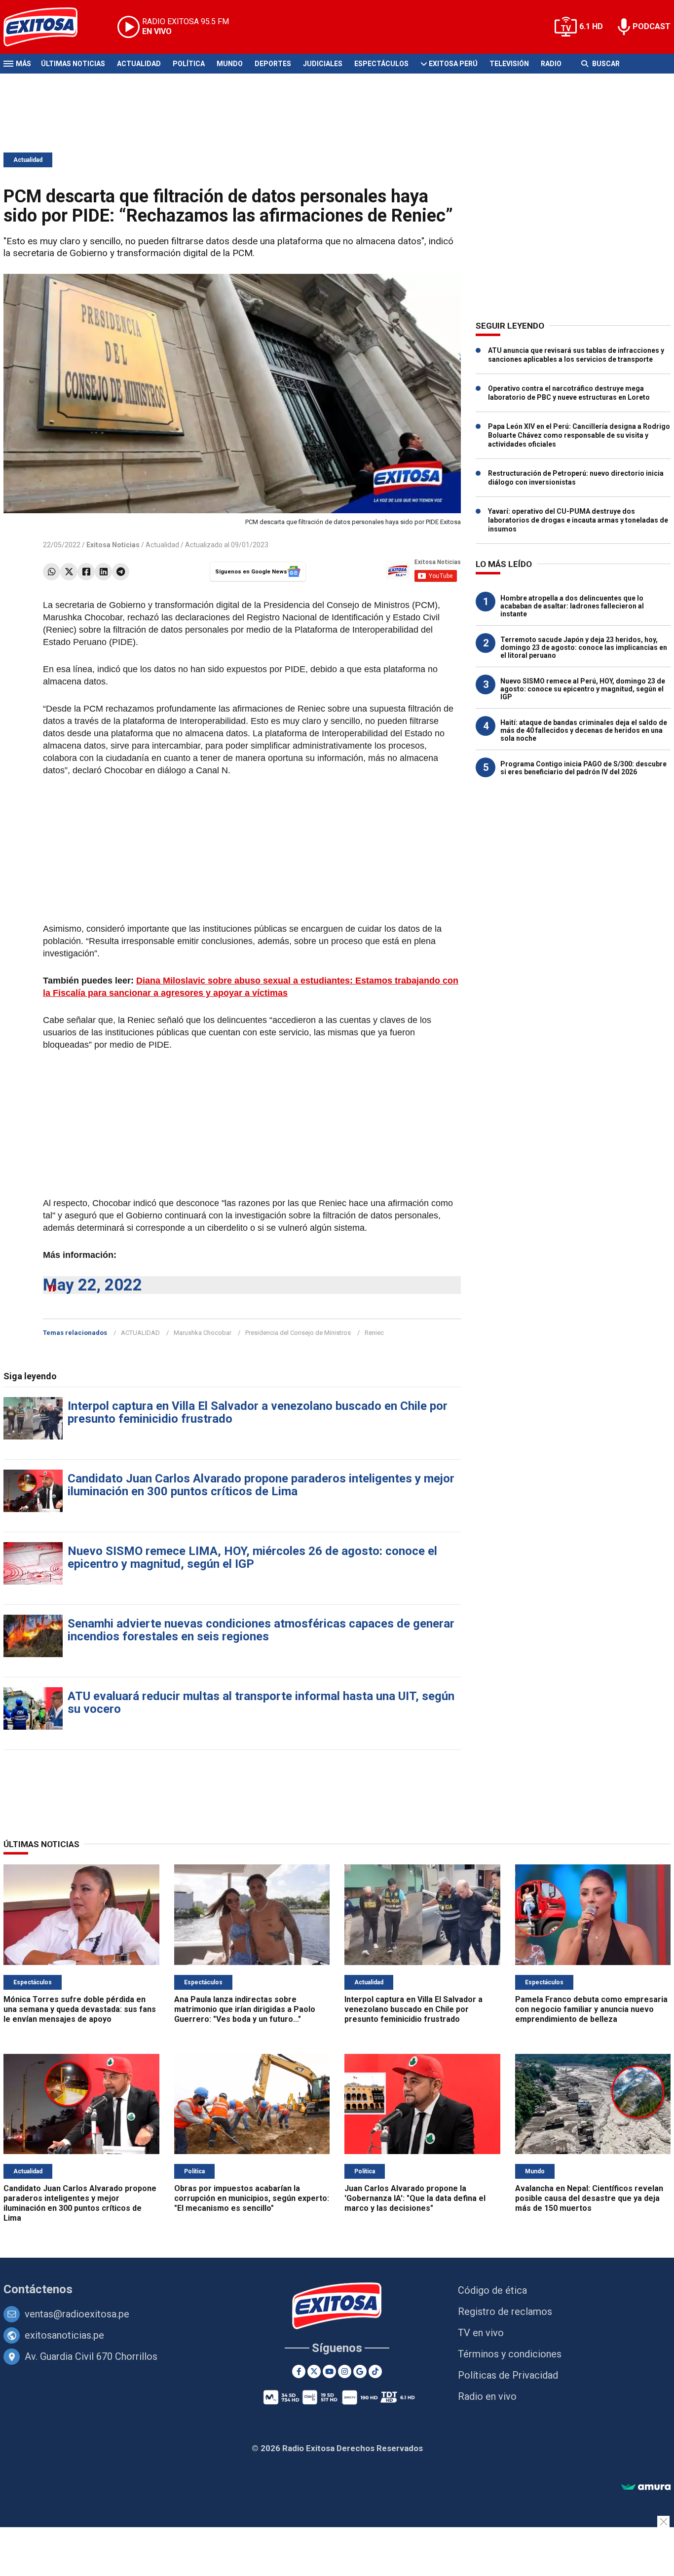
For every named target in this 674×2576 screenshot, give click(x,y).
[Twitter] (69, 572)
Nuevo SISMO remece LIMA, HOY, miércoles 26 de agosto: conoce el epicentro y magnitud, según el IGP (252, 1557)
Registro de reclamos (505, 2311)
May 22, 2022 (93, 1285)
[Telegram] (121, 572)
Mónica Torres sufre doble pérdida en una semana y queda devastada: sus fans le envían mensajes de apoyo (80, 2009)
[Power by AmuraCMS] (646, 2487)
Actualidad (139, 64)
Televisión (509, 64)
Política (189, 64)
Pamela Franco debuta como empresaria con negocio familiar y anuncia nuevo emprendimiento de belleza (591, 2009)
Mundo (230, 64)
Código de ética (492, 2290)
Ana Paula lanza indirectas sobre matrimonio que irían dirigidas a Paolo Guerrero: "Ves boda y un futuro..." (245, 2009)
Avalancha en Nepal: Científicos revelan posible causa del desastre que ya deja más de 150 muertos (589, 2198)
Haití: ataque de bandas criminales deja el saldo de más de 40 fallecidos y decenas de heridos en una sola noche (584, 730)
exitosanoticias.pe (64, 2335)
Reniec (374, 1333)
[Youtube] (329, 2371)
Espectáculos (381, 64)
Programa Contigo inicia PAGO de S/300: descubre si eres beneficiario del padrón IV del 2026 (583, 768)
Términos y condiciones (510, 2354)
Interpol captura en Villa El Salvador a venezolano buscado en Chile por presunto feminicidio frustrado (258, 1412)
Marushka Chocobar (203, 1333)
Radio (551, 64)
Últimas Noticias (73, 64)
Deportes (273, 64)
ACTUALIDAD (140, 1333)
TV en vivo (481, 2333)
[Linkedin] (103, 572)
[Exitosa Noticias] (48, 27)
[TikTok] (375, 2371)
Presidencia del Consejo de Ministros (298, 1333)
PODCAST (652, 26)
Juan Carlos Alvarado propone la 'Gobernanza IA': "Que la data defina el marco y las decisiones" (415, 2198)
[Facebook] (86, 572)
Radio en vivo (487, 2396)
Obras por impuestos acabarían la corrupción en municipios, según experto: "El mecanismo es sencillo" (252, 2198)
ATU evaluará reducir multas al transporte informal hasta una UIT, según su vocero (261, 1703)
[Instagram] (345, 2371)
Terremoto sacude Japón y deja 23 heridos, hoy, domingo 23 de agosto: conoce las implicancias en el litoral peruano (584, 647)
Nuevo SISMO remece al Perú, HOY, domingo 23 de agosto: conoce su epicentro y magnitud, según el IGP (583, 689)
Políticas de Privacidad (508, 2375)
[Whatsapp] (52, 572)
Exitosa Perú (453, 64)
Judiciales (323, 64)
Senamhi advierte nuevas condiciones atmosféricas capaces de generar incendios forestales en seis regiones (261, 1630)
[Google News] (360, 2371)
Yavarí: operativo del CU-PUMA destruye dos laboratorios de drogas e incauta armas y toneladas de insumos (578, 520)
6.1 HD (591, 26)
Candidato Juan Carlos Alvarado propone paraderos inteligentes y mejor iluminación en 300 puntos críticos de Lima (261, 1485)
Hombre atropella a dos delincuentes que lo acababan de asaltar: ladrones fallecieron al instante (572, 606)
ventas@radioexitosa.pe (77, 2314)
